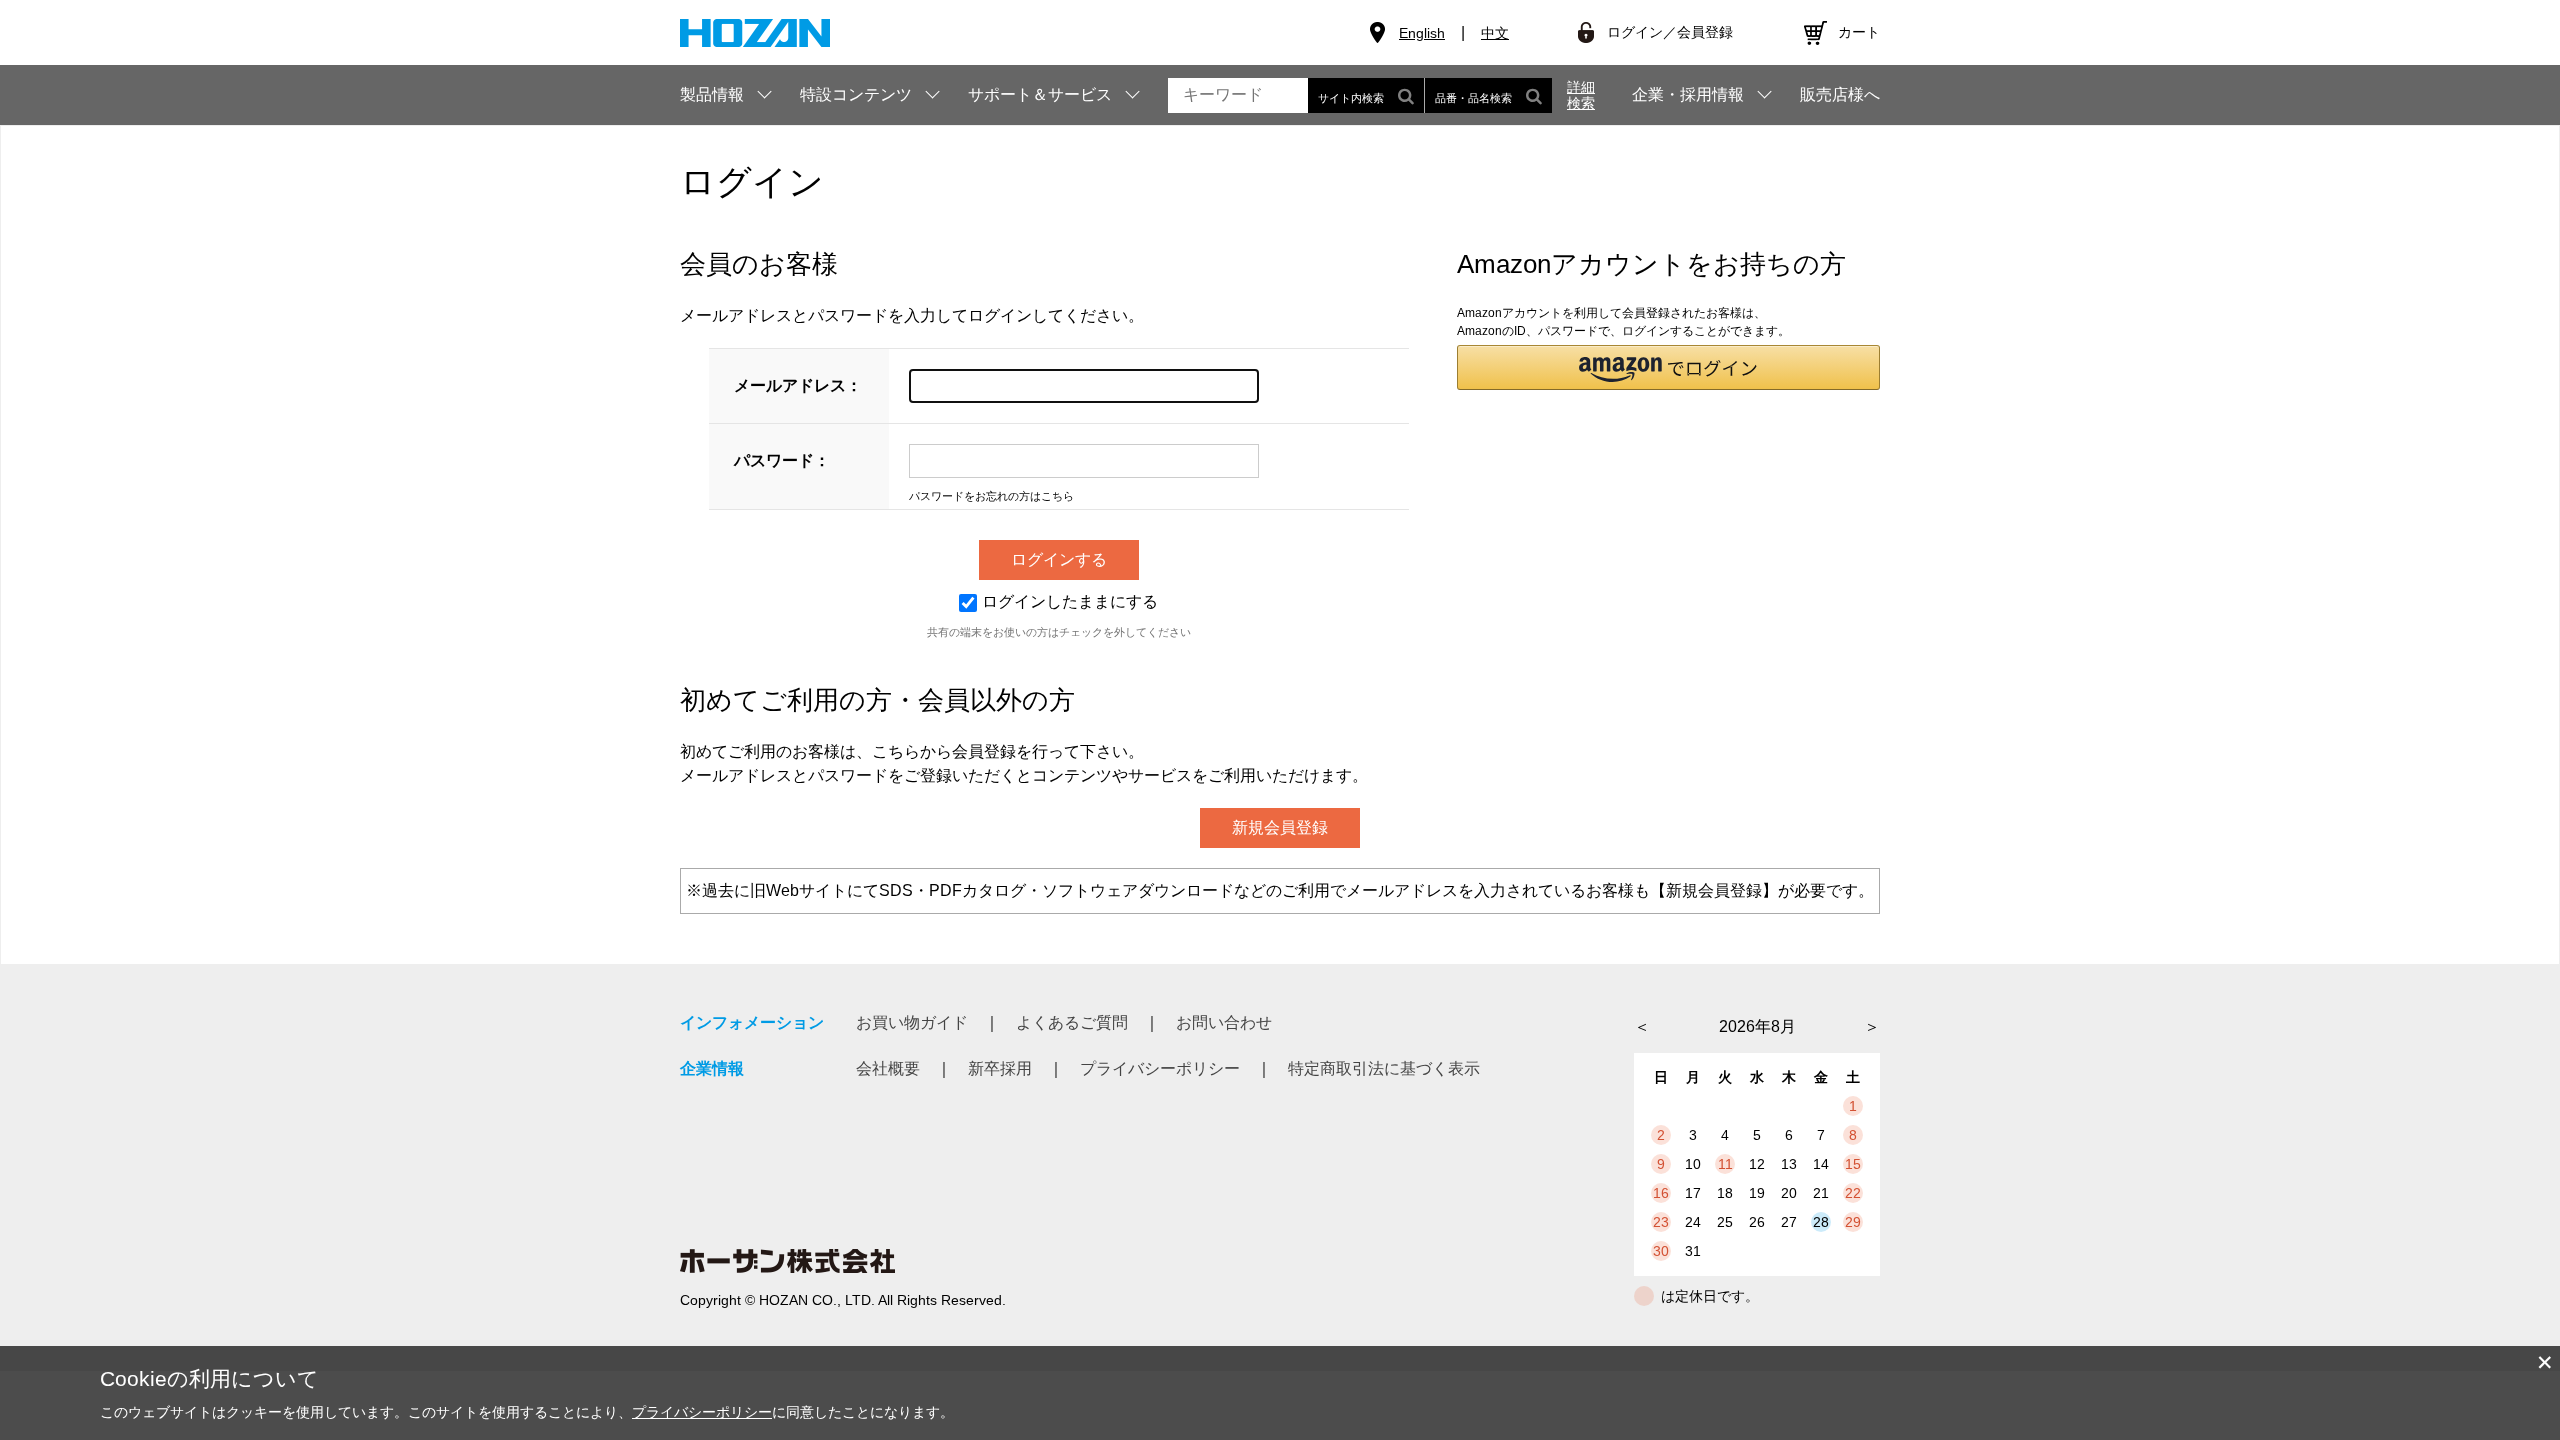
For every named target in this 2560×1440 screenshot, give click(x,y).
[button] (1668, 367)
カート (1859, 32)
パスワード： (782, 460)
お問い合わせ (1224, 1022)
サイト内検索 (1351, 98)
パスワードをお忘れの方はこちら (991, 496)
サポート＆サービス (1040, 94)
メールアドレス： (798, 385)
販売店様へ (1840, 95)
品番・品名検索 (1473, 98)
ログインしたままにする (1070, 601)
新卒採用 (1000, 1068)
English (1422, 33)
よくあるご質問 (1072, 1022)
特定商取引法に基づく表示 (1384, 1068)
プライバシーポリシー (1160, 1068)
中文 (1495, 33)
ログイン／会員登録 (1670, 32)
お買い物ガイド (912, 1022)
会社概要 (888, 1068)
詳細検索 (1581, 95)
